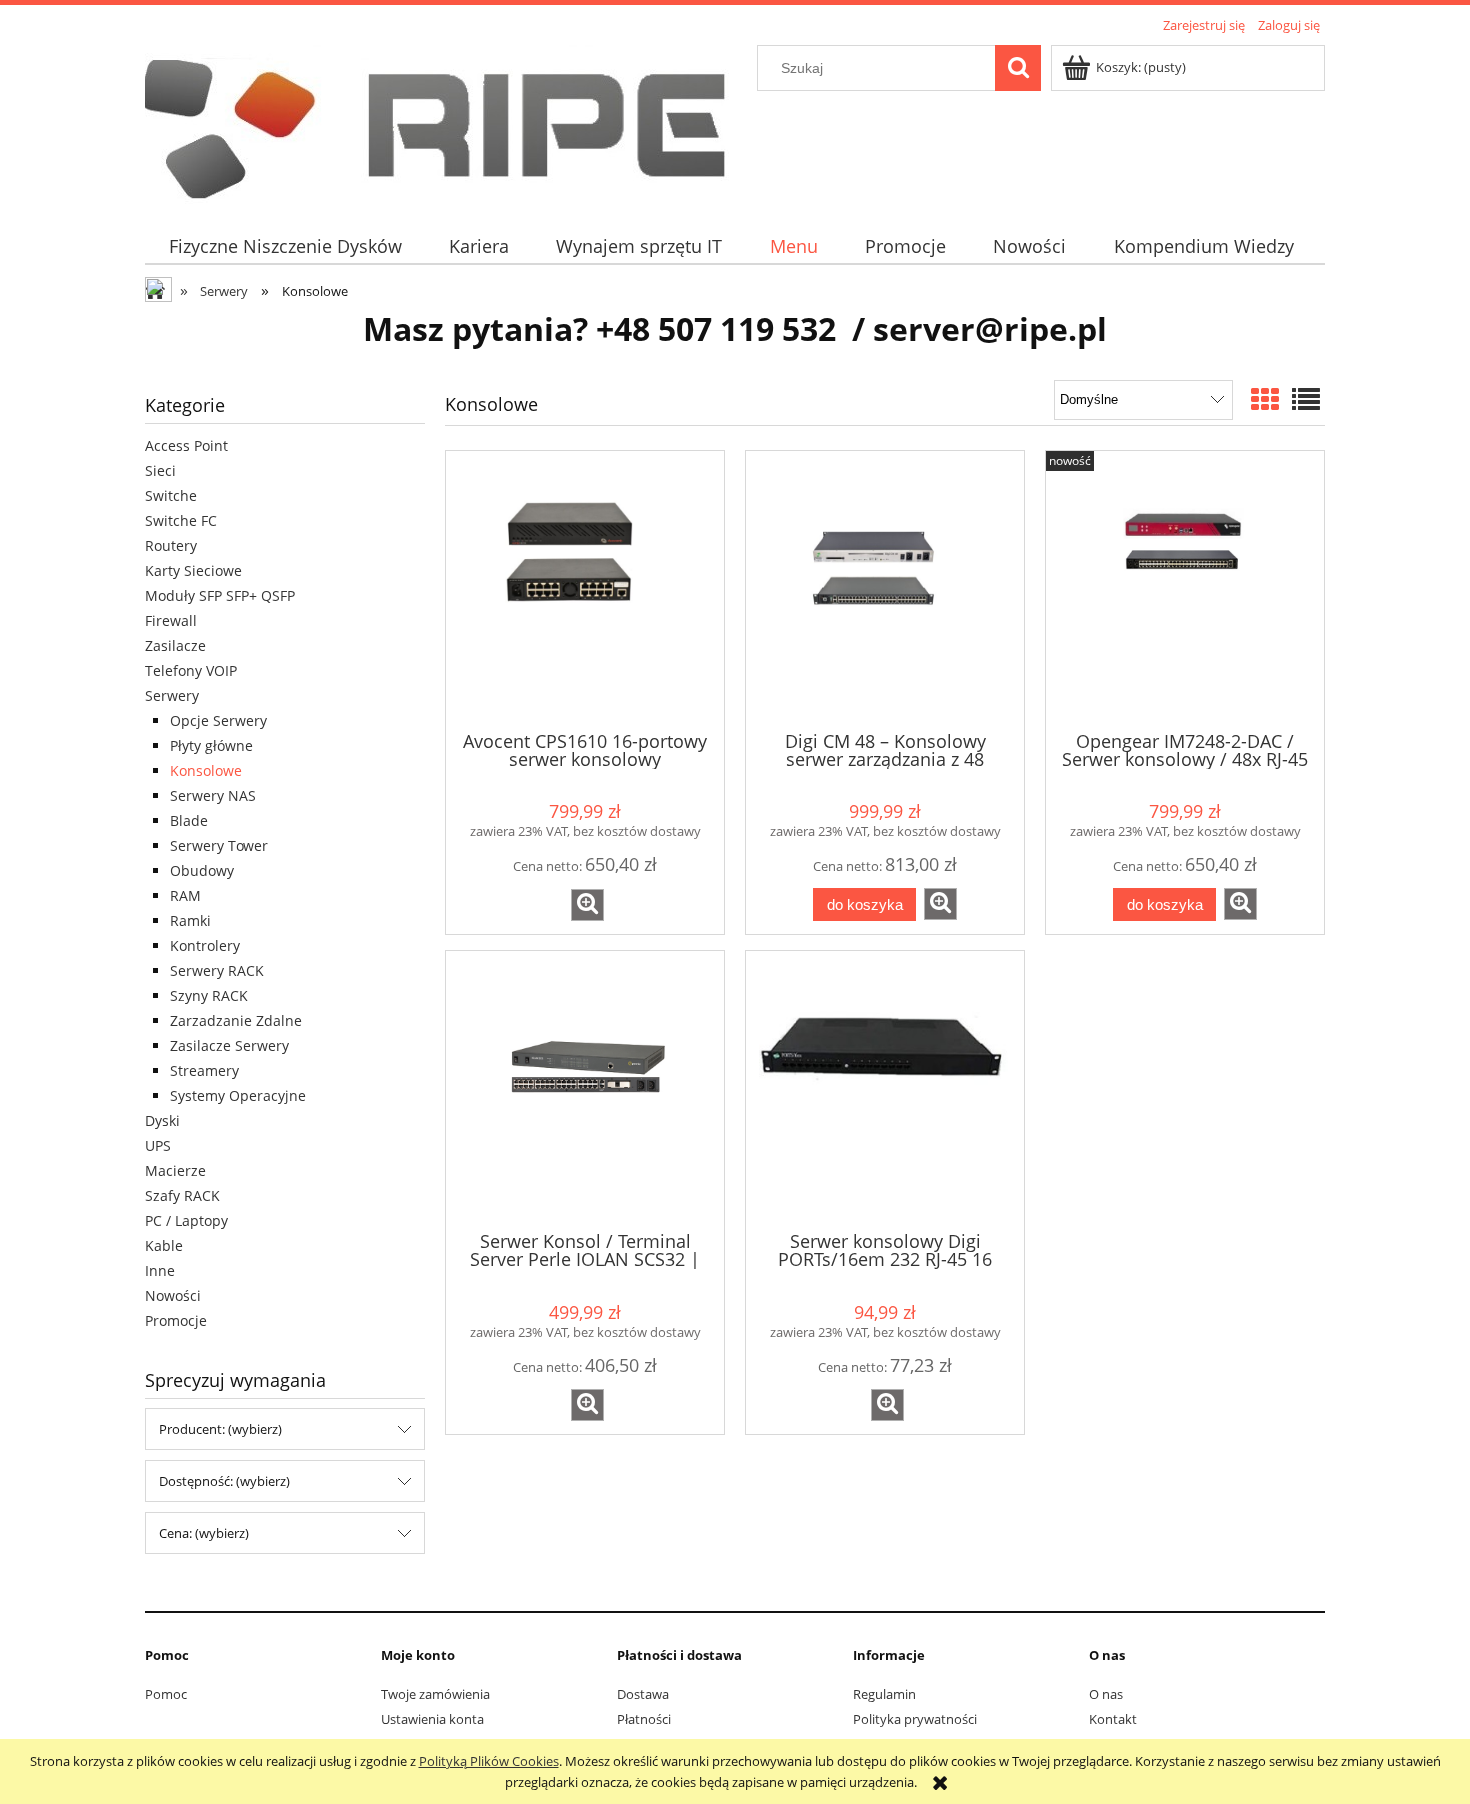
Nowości (173, 1295)
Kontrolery (205, 945)
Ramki (190, 920)
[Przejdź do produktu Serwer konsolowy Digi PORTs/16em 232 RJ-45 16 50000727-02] (885, 1089)
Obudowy (202, 870)
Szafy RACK (182, 1195)
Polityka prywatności (915, 1719)
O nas (1106, 1694)
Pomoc (166, 1694)
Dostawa (643, 1694)
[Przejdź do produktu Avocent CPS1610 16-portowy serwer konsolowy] (585, 589)
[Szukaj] (1018, 68)
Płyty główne (211, 745)
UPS (158, 1145)
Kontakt (1113, 1719)
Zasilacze (175, 645)
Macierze (175, 1170)
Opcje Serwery (218, 720)
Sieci (160, 470)
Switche (171, 495)
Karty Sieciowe (193, 570)
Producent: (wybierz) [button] (220, 1429)
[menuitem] (285, 246)
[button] (587, 905)
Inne (160, 1270)
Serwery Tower (219, 845)
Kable (164, 1245)
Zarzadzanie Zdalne (236, 1020)
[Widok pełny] (1306, 399)
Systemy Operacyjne (238, 1095)
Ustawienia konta (432, 1719)
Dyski (162, 1120)
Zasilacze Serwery (229, 1045)
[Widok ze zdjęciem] (1265, 399)
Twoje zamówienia (435, 1694)
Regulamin (884, 1694)
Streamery (204, 1070)
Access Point (186, 445)
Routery (171, 545)
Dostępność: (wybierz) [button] (224, 1481)
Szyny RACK (209, 995)
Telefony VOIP (191, 670)
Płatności (644, 1719)
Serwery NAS (213, 795)
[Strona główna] (450, 121)
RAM (185, 895)
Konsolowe (206, 770)
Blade (189, 820)
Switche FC (181, 520)
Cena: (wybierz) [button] (204, 1533)
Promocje (176, 1320)
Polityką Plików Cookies (489, 1761)
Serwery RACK (217, 970)
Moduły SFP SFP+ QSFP (220, 595)
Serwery (172, 695)
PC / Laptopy (186, 1220)
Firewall (171, 620)
